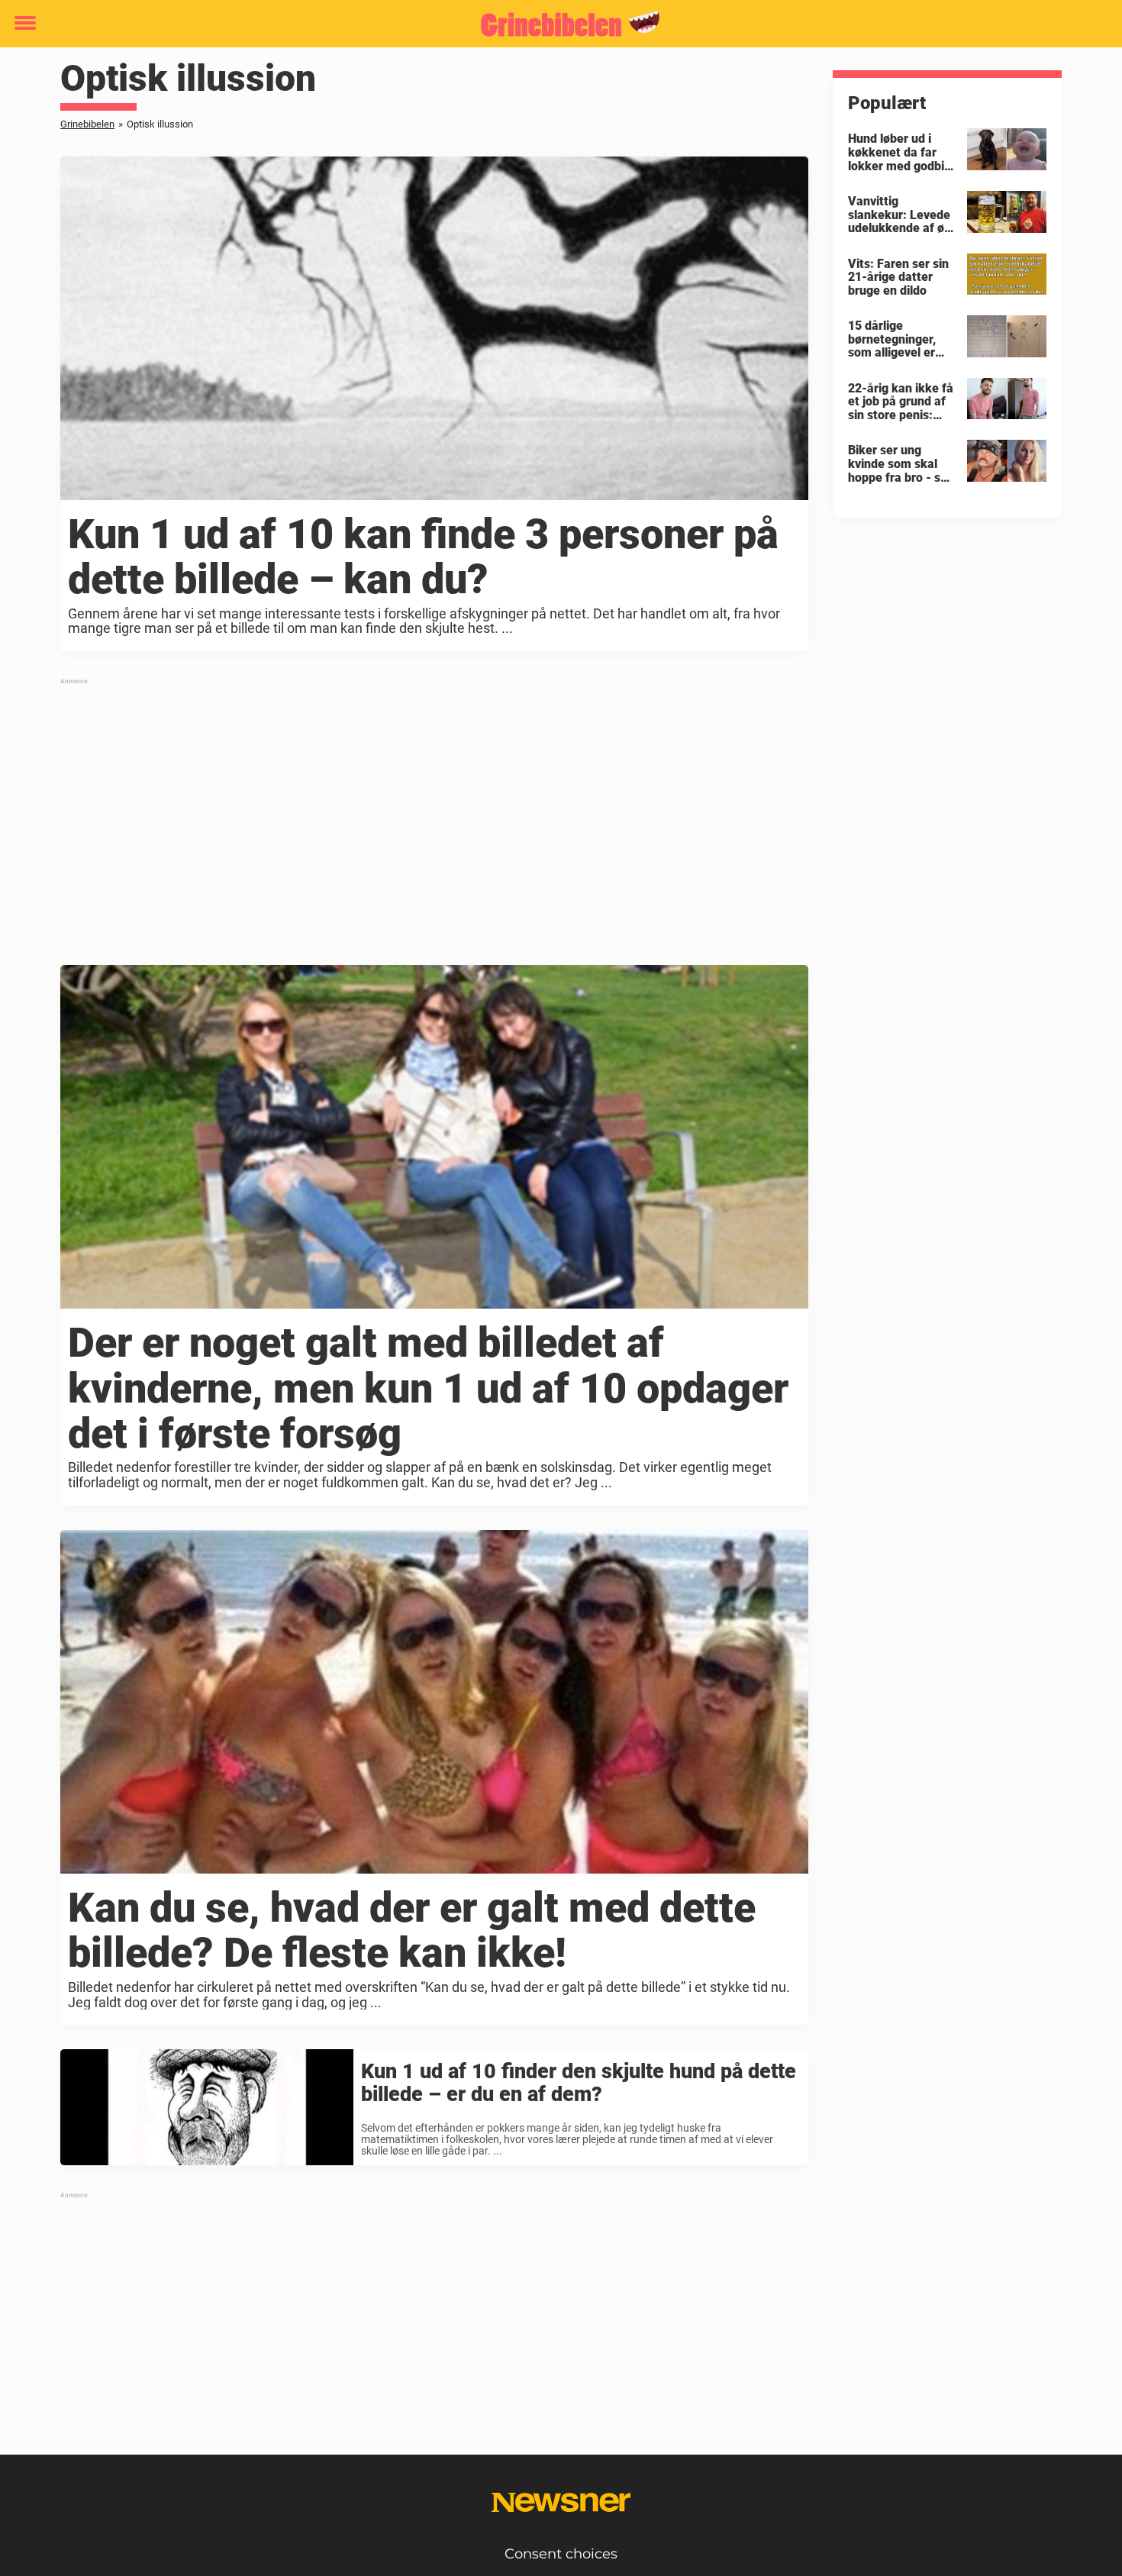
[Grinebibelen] (555, 24)
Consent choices (561, 2554)
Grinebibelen (87, 124)
